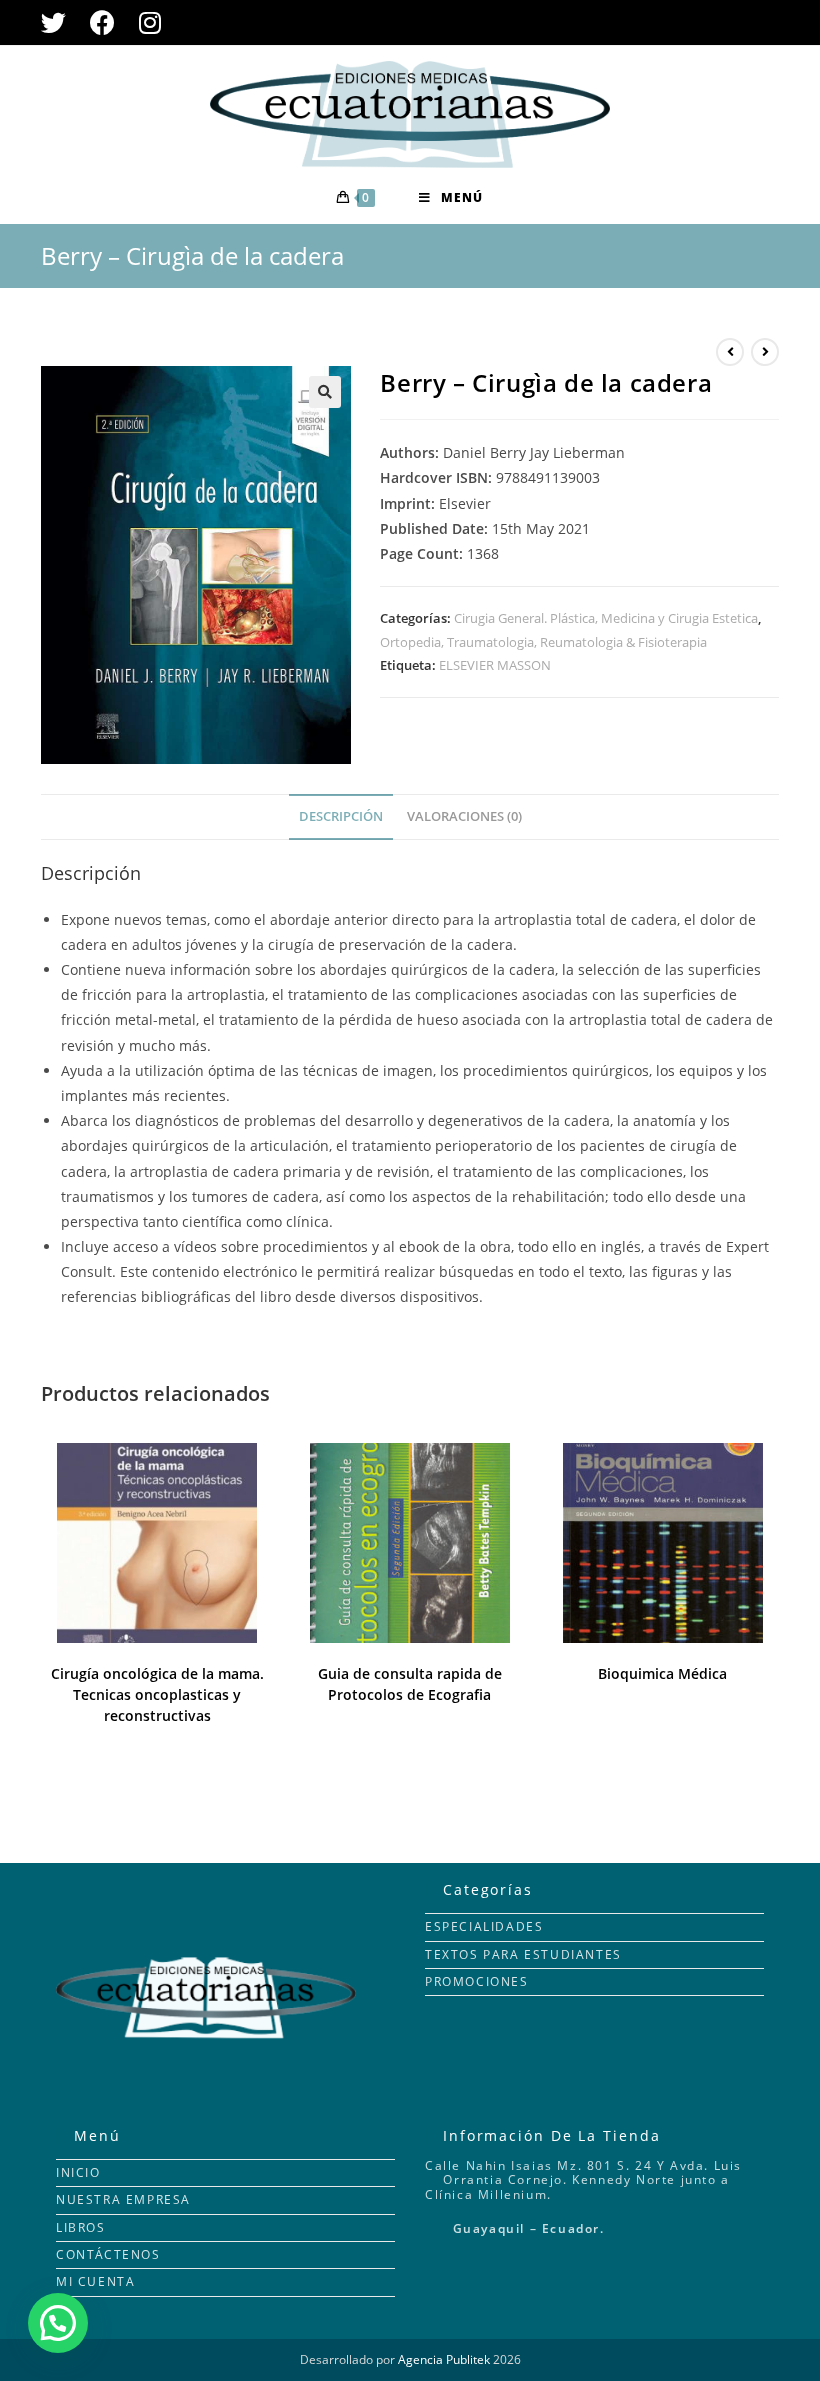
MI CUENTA (95, 2281)
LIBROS (81, 2227)
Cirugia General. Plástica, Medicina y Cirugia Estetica (606, 618)
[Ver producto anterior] (730, 352)
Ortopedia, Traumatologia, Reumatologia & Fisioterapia (543, 642)
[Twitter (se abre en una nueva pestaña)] (59, 22)
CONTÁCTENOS (108, 2254)
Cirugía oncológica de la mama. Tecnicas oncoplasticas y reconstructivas (157, 1694)
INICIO (78, 2172)
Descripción (341, 816)
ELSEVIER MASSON (495, 665)
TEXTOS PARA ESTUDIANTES (523, 1954)
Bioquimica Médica (662, 1673)
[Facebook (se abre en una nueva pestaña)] (102, 22)
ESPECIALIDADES (484, 1926)
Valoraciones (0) (464, 816)
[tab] (341, 817)
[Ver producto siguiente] (765, 352)
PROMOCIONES (477, 1981)
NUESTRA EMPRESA (123, 2199)
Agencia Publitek (444, 2359)
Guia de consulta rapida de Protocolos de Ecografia (410, 1684)
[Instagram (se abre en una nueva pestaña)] (150, 22)
